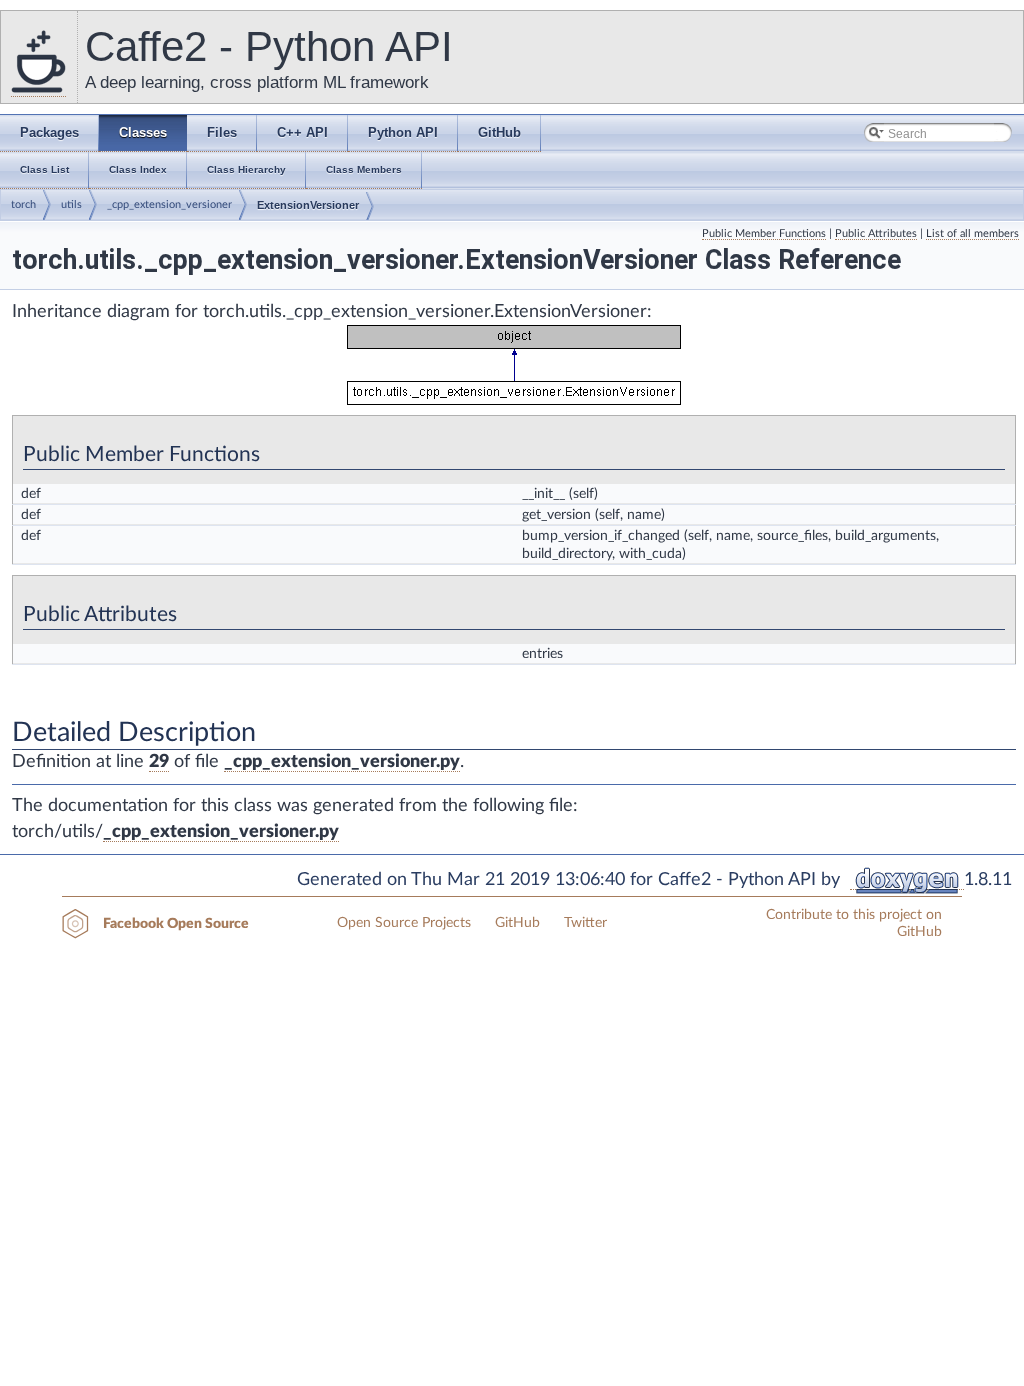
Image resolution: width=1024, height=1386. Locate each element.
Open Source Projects (404, 923)
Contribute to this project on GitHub (854, 923)
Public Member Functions (764, 233)
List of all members (972, 233)
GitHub (517, 923)
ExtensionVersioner (308, 205)
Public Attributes (876, 233)
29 (159, 762)
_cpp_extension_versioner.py (342, 762)
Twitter (585, 923)
